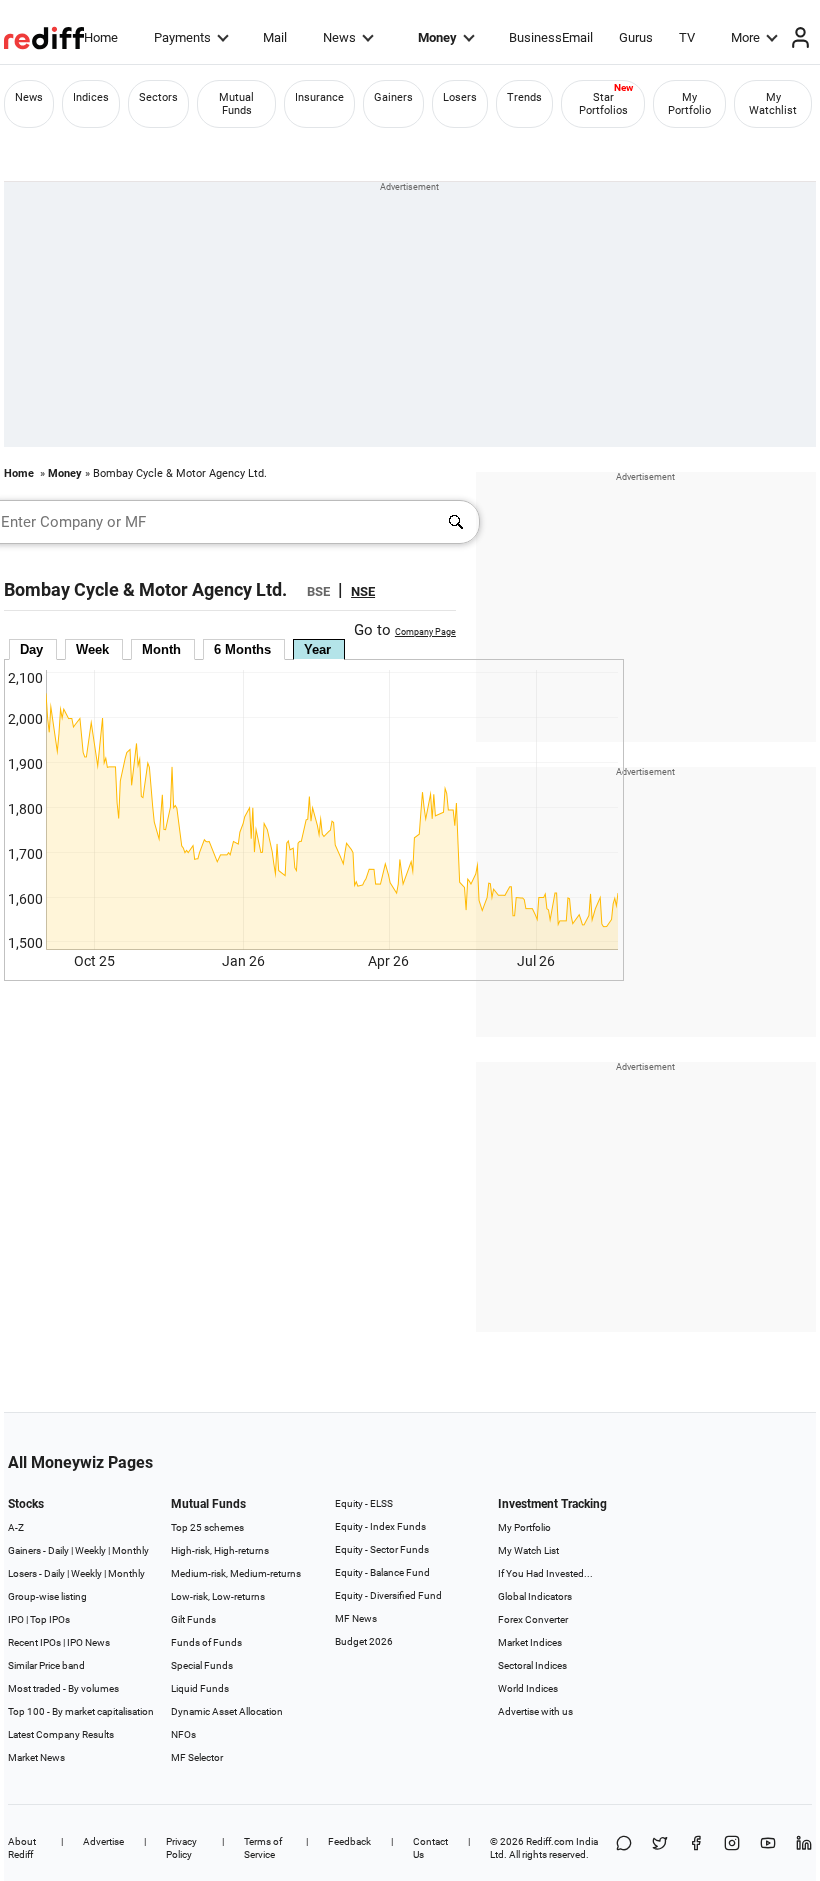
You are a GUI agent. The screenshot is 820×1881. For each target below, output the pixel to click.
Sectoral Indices (532, 1665)
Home (101, 37)
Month (161, 649)
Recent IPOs (34, 1642)
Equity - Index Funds (380, 1526)
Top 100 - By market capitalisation (81, 1711)
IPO (16, 1619)
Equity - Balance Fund (382, 1572)
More (745, 37)
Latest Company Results (61, 1734)
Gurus (636, 37)
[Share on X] (660, 1848)
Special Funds (202, 1665)
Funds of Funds (206, 1642)
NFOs (183, 1734)
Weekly (90, 1550)
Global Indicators (535, 1596)
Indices (91, 97)
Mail (275, 37)
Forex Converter (533, 1619)
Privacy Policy (181, 1848)
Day (31, 649)
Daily (58, 1550)
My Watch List (528, 1550)
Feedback (349, 1841)
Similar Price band (46, 1665)
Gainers (393, 97)
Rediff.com (550, 1841)
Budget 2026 (364, 1641)
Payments (182, 37)
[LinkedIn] (804, 1848)
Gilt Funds (193, 1619)
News (339, 37)
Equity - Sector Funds (382, 1549)
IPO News (88, 1642)
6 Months (242, 649)
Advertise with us (535, 1711)
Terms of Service (263, 1848)
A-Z (16, 1527)
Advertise (103, 1841)
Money (437, 37)
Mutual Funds (236, 104)
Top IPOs (50, 1619)
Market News (36, 1757)
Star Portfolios (603, 104)
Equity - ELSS (364, 1503)
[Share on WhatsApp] (624, 1848)
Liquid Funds (200, 1688)
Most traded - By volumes (63, 1688)
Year (317, 649)
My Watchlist (773, 104)
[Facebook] (696, 1848)
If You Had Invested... (545, 1573)
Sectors (158, 97)
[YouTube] (768, 1848)
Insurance (319, 97)
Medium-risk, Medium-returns (236, 1573)
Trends (524, 97)
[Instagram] (732, 1848)
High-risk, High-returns (220, 1550)
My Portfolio (689, 104)
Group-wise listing (47, 1596)
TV (687, 37)
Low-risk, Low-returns (218, 1596)
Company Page (425, 632)
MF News (356, 1618)
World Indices (528, 1688)
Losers (460, 97)
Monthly (130, 1550)
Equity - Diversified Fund (388, 1595)
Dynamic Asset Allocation (227, 1711)
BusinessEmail (551, 37)
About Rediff (22, 1848)
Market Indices (530, 1642)
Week (92, 649)
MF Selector (197, 1757)
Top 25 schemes (207, 1527)
